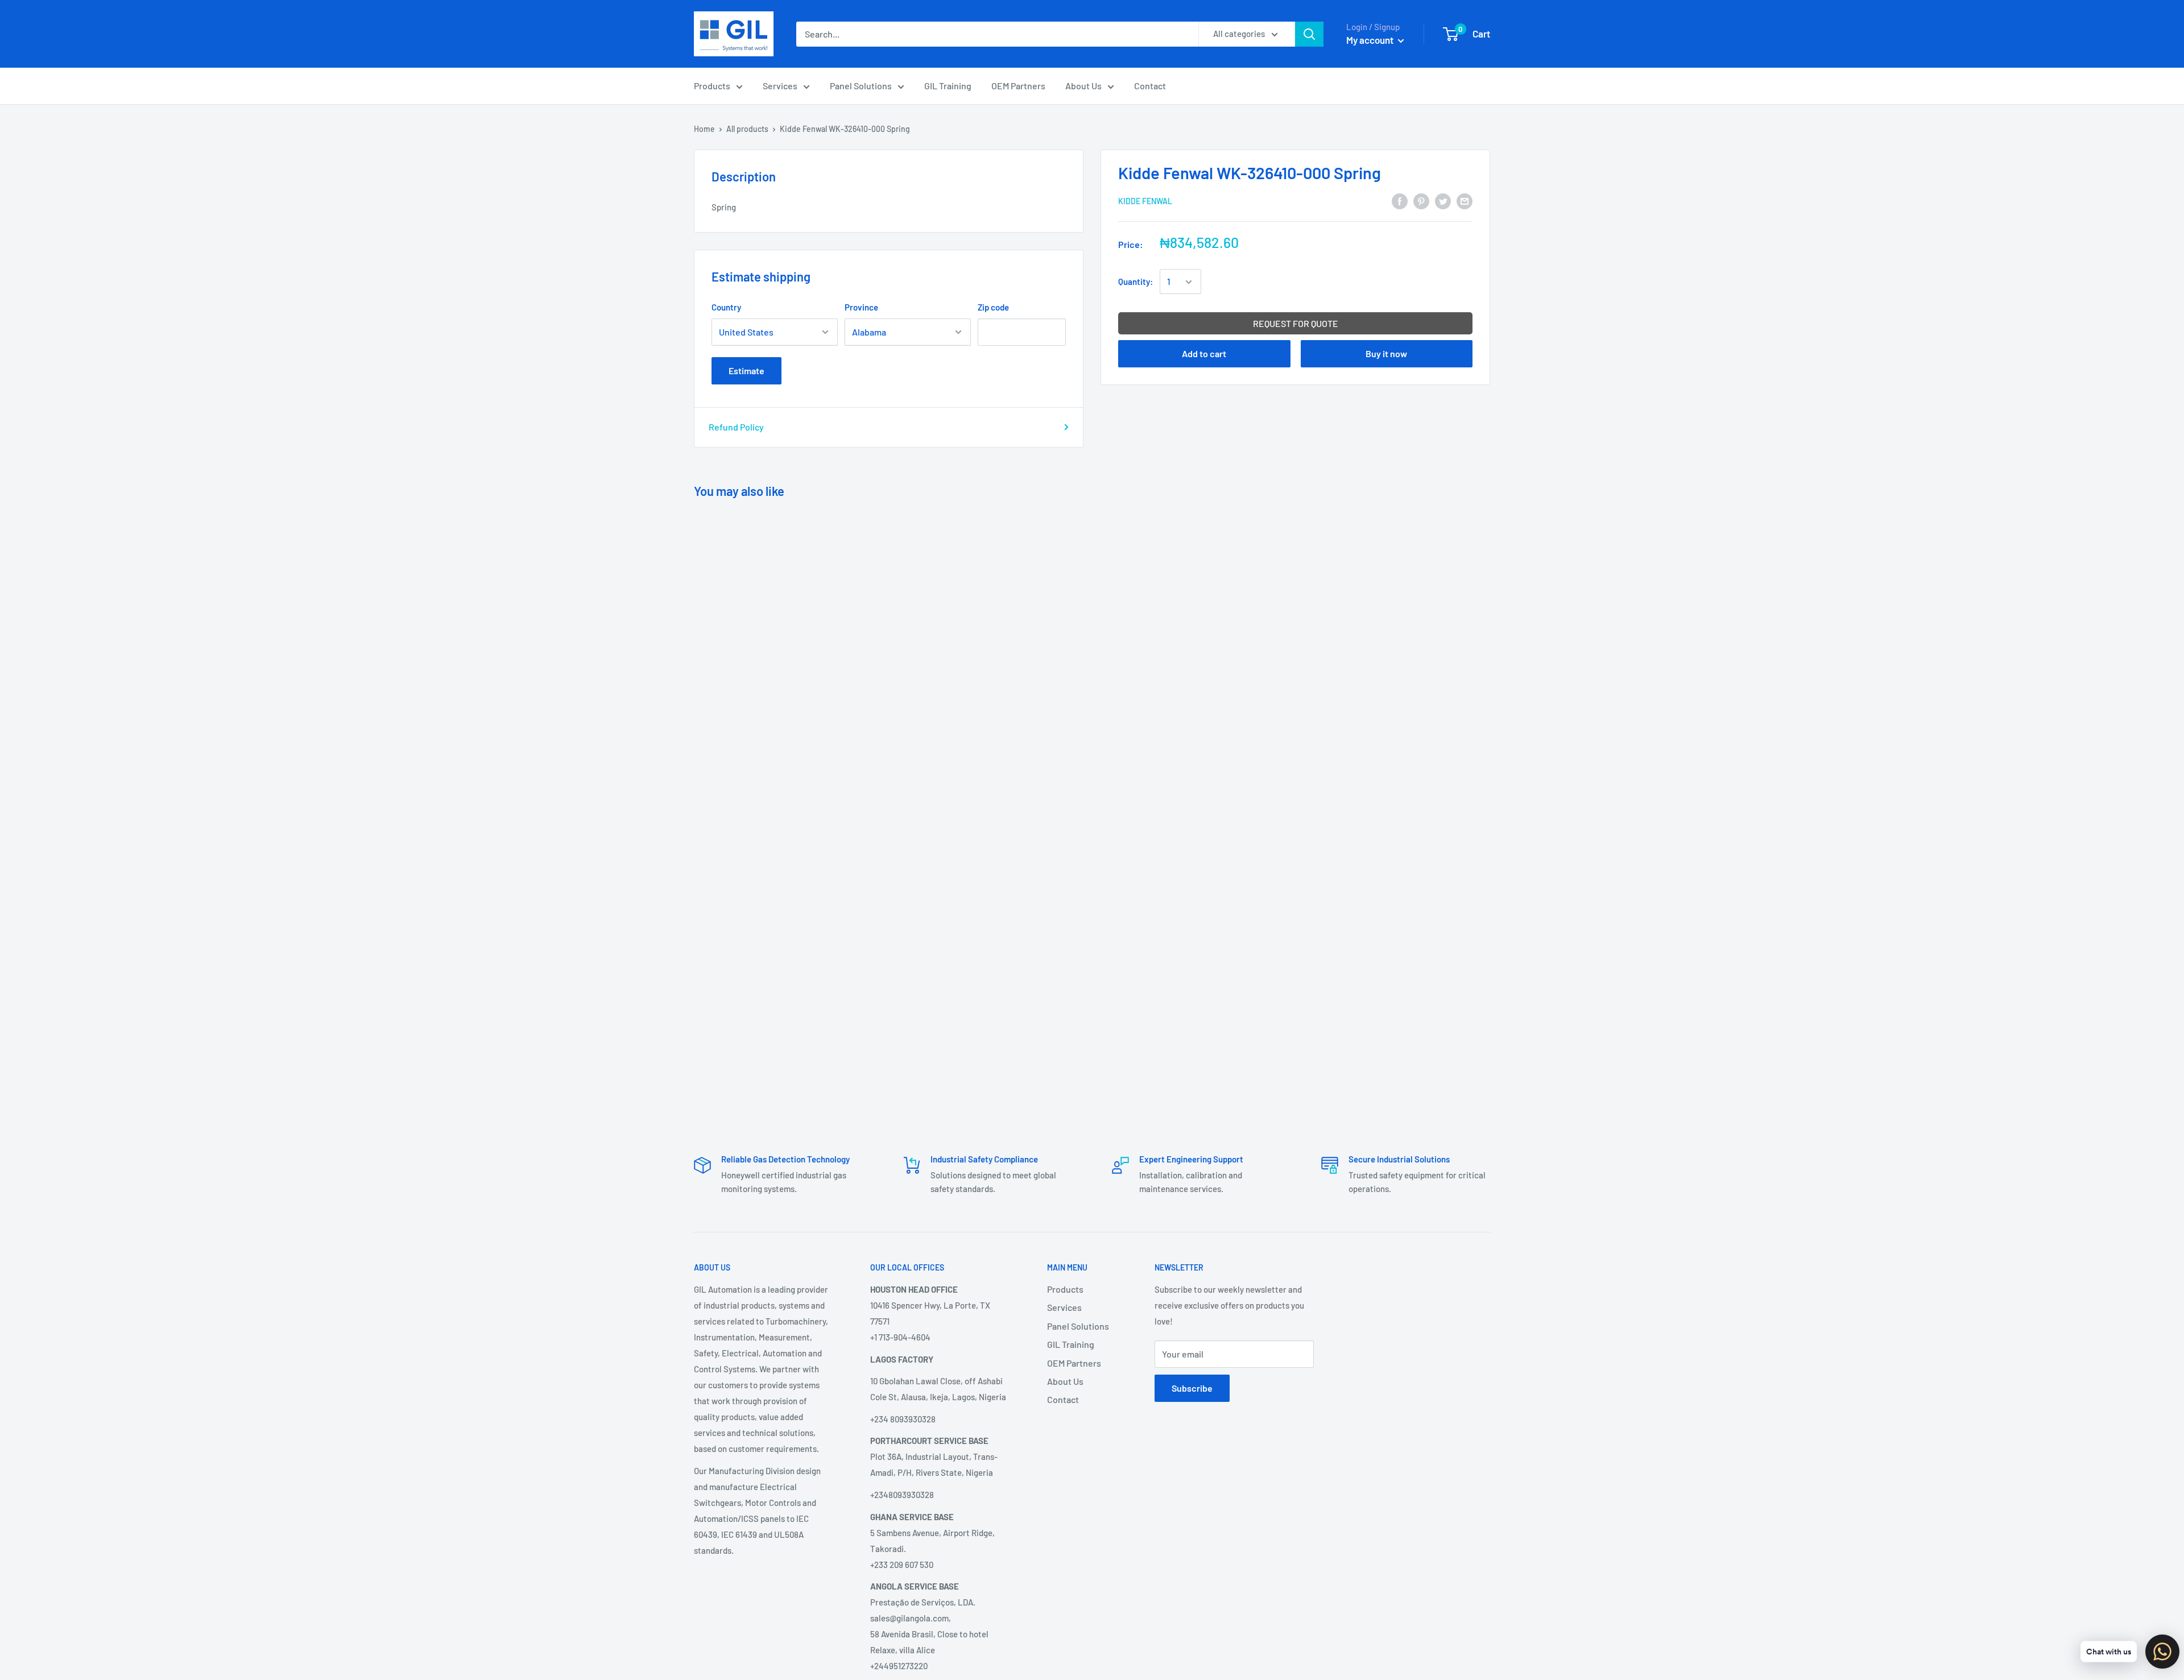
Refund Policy (736, 427)
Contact (1150, 86)
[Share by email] (1465, 200)
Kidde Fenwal (1145, 202)
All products (747, 129)
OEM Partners (1018, 86)
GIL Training (948, 86)
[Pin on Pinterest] (1421, 200)
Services (780, 86)
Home (704, 129)
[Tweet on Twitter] (1443, 200)
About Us (1083, 86)
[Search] (1309, 34)
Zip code (993, 307)
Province (861, 307)
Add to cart (1204, 354)
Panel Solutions (861, 86)
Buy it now (1386, 354)
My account (1371, 40)
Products (712, 86)
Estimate (746, 371)
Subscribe (1192, 1388)
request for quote (1296, 324)
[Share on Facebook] (1400, 200)
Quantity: (1136, 282)
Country (726, 307)
